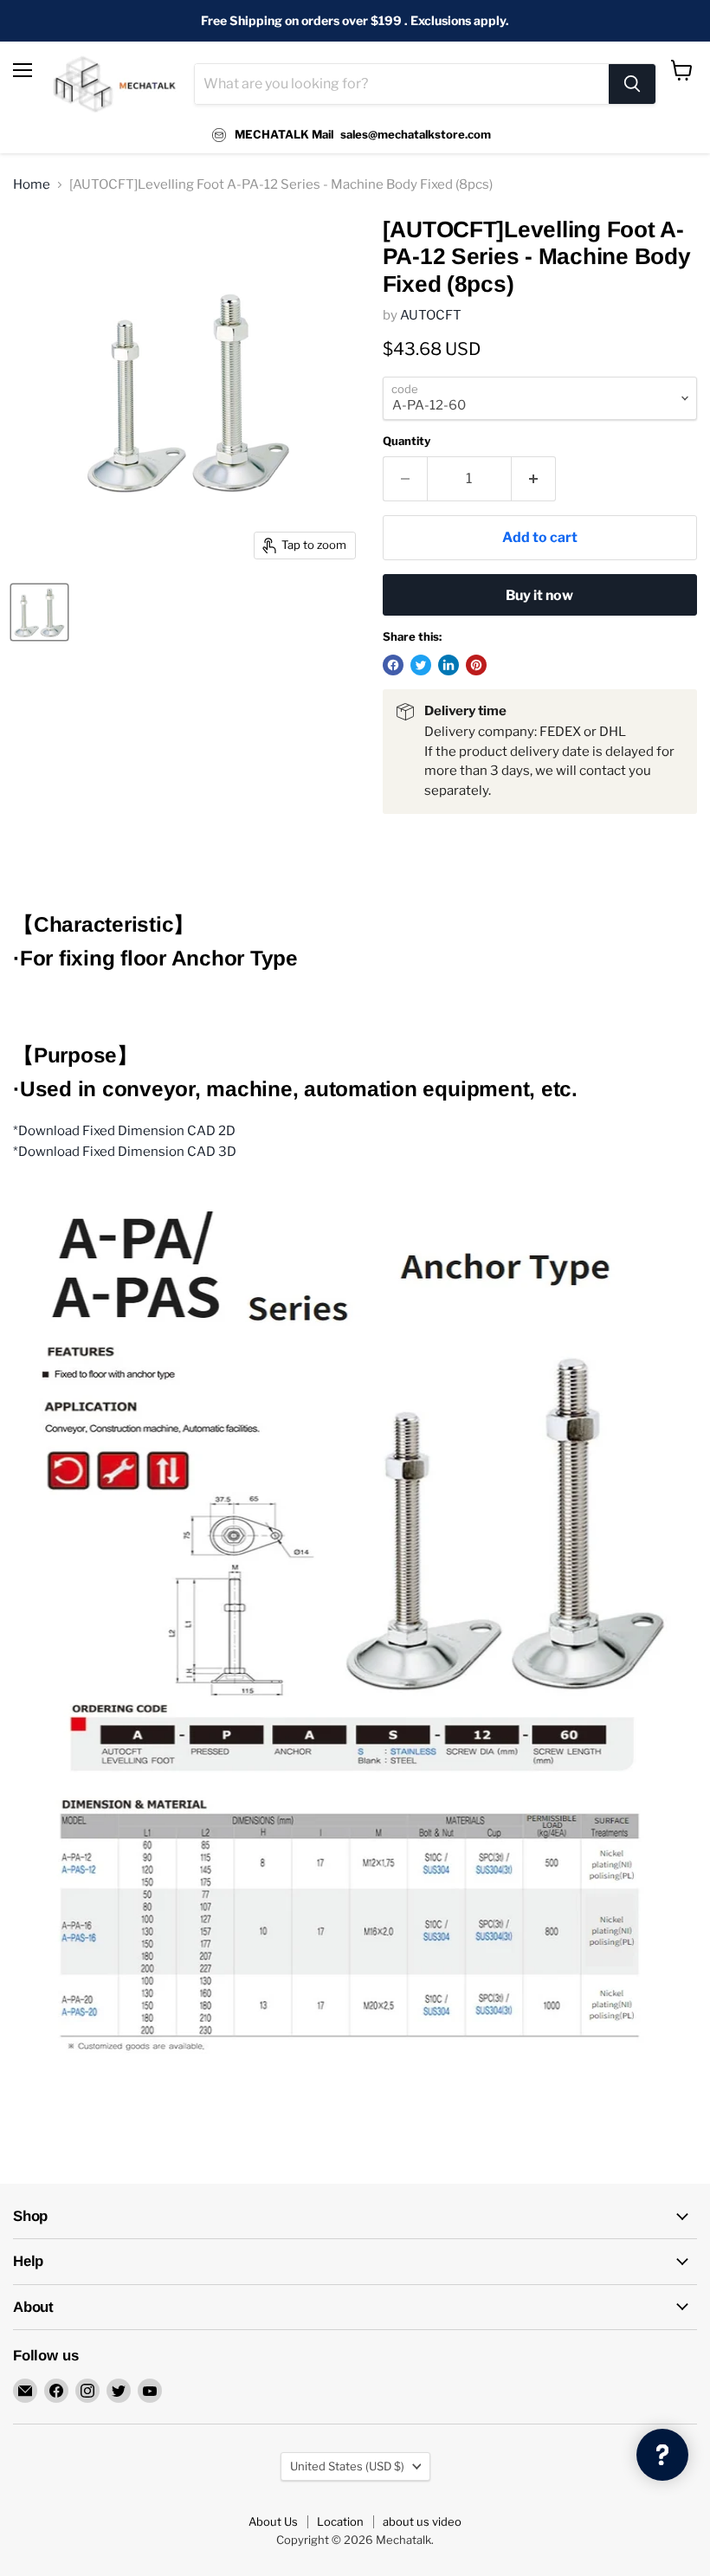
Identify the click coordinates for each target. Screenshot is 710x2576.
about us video (422, 2521)
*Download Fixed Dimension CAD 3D (125, 1152)
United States (347, 2466)
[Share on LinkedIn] (449, 665)
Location (340, 2521)
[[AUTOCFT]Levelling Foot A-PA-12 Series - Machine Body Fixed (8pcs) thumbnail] (39, 612)
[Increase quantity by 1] (534, 479)
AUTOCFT (431, 315)
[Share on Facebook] (393, 665)
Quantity (407, 441)
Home (32, 185)
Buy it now (539, 595)
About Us (273, 2521)
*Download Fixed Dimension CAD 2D (124, 1131)
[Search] (632, 84)
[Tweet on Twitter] (421, 665)
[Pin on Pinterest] (476, 665)
